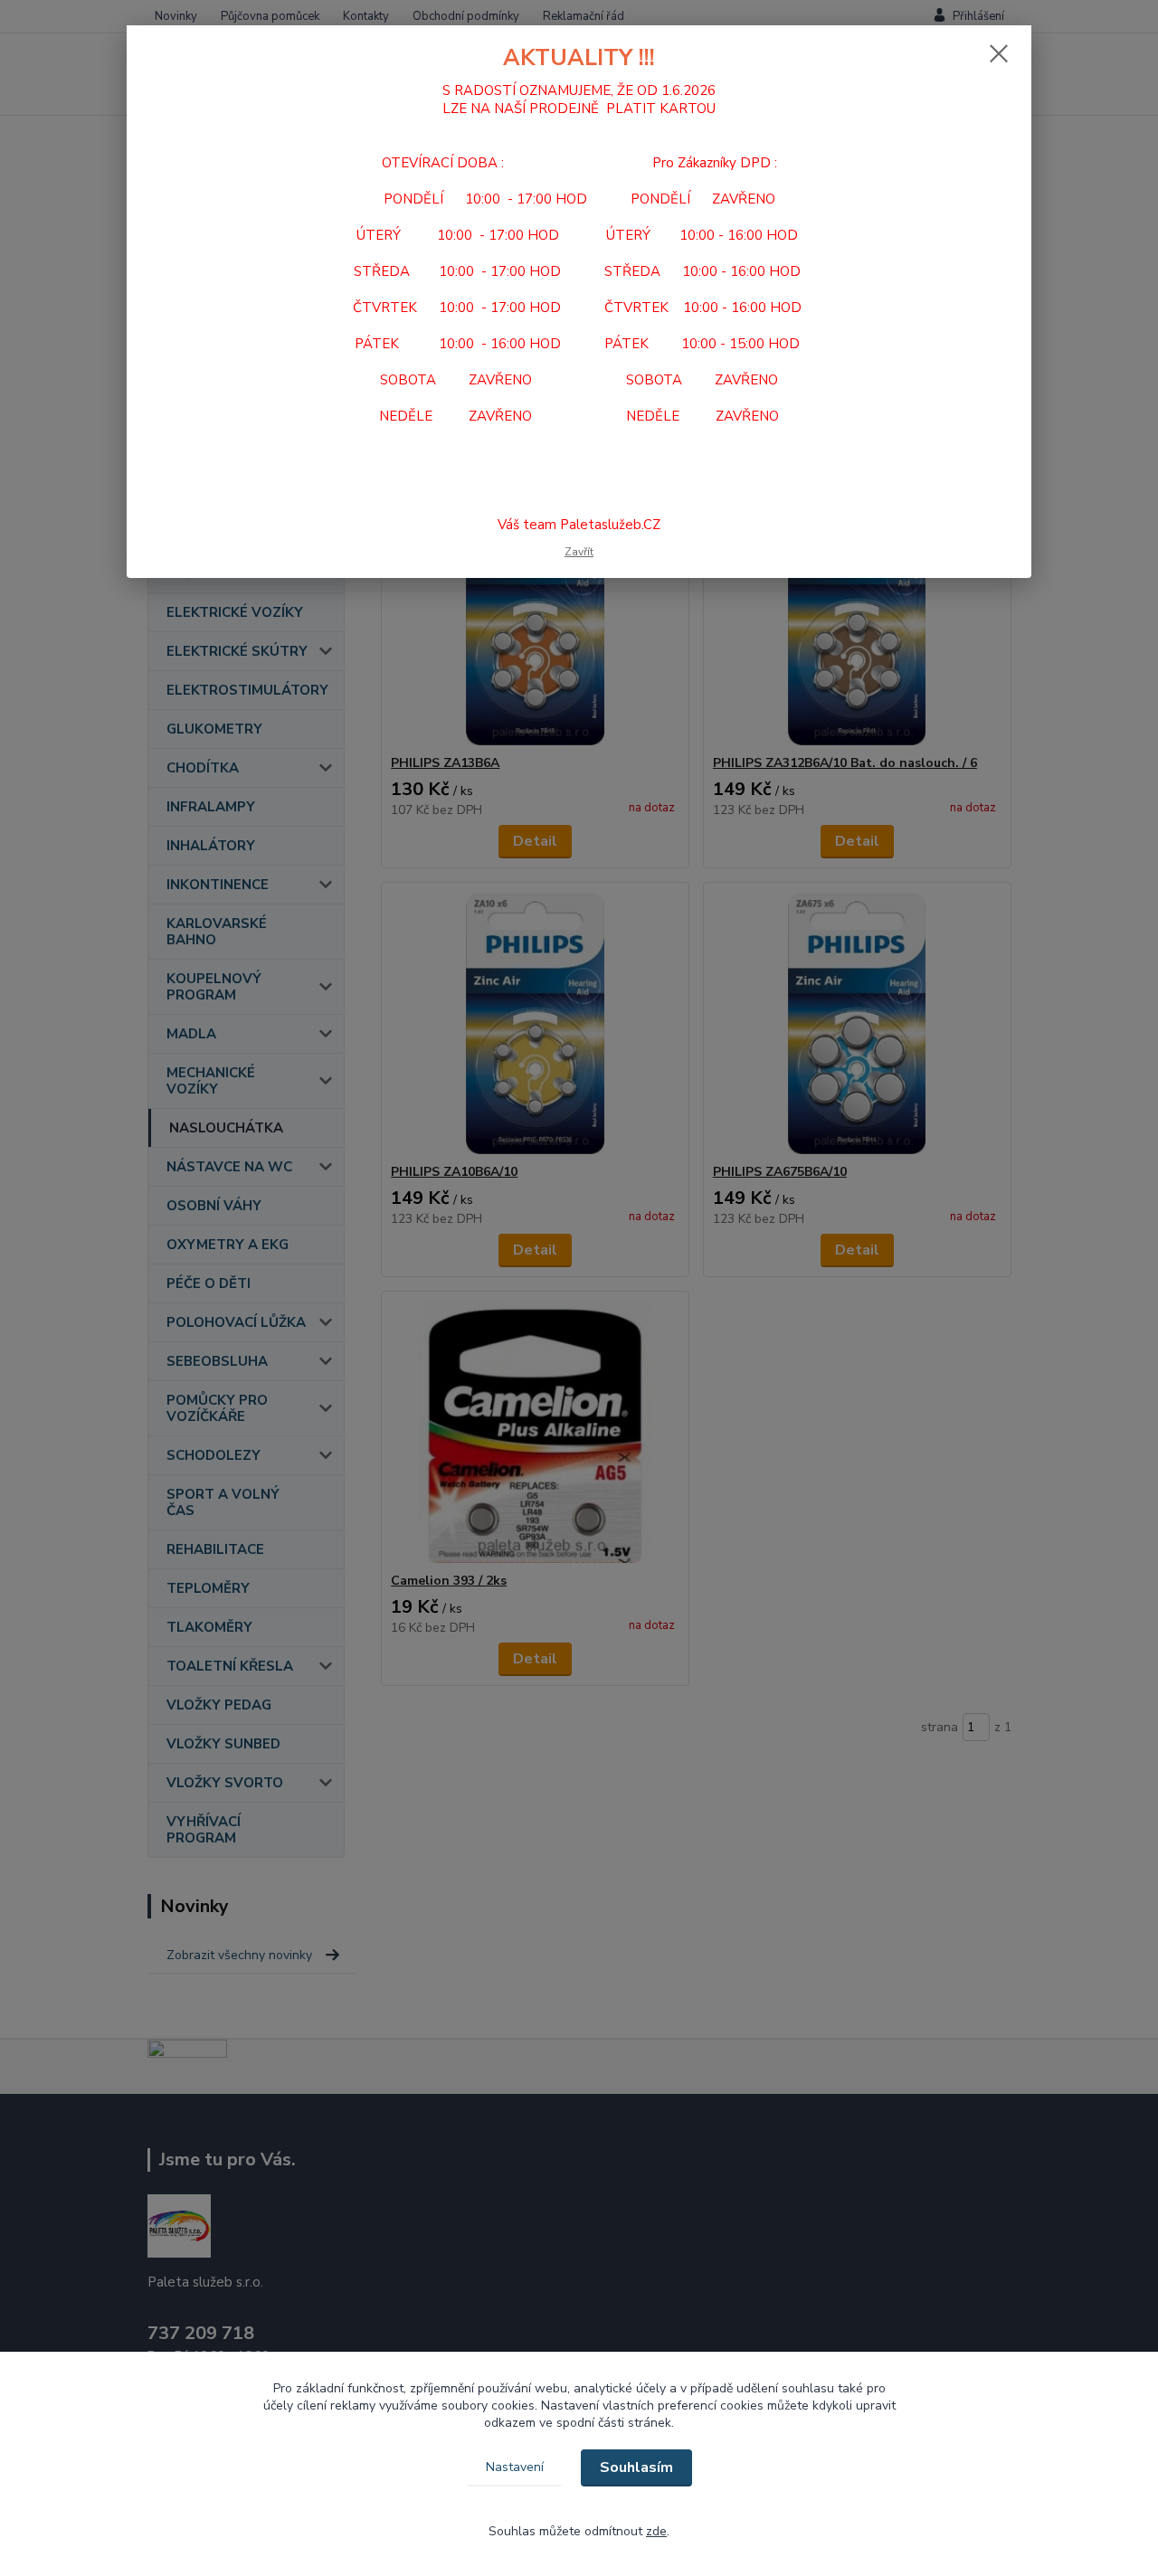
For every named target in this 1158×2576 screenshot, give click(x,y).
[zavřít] (999, 53)
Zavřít (579, 552)
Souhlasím (636, 2467)
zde (656, 2531)
